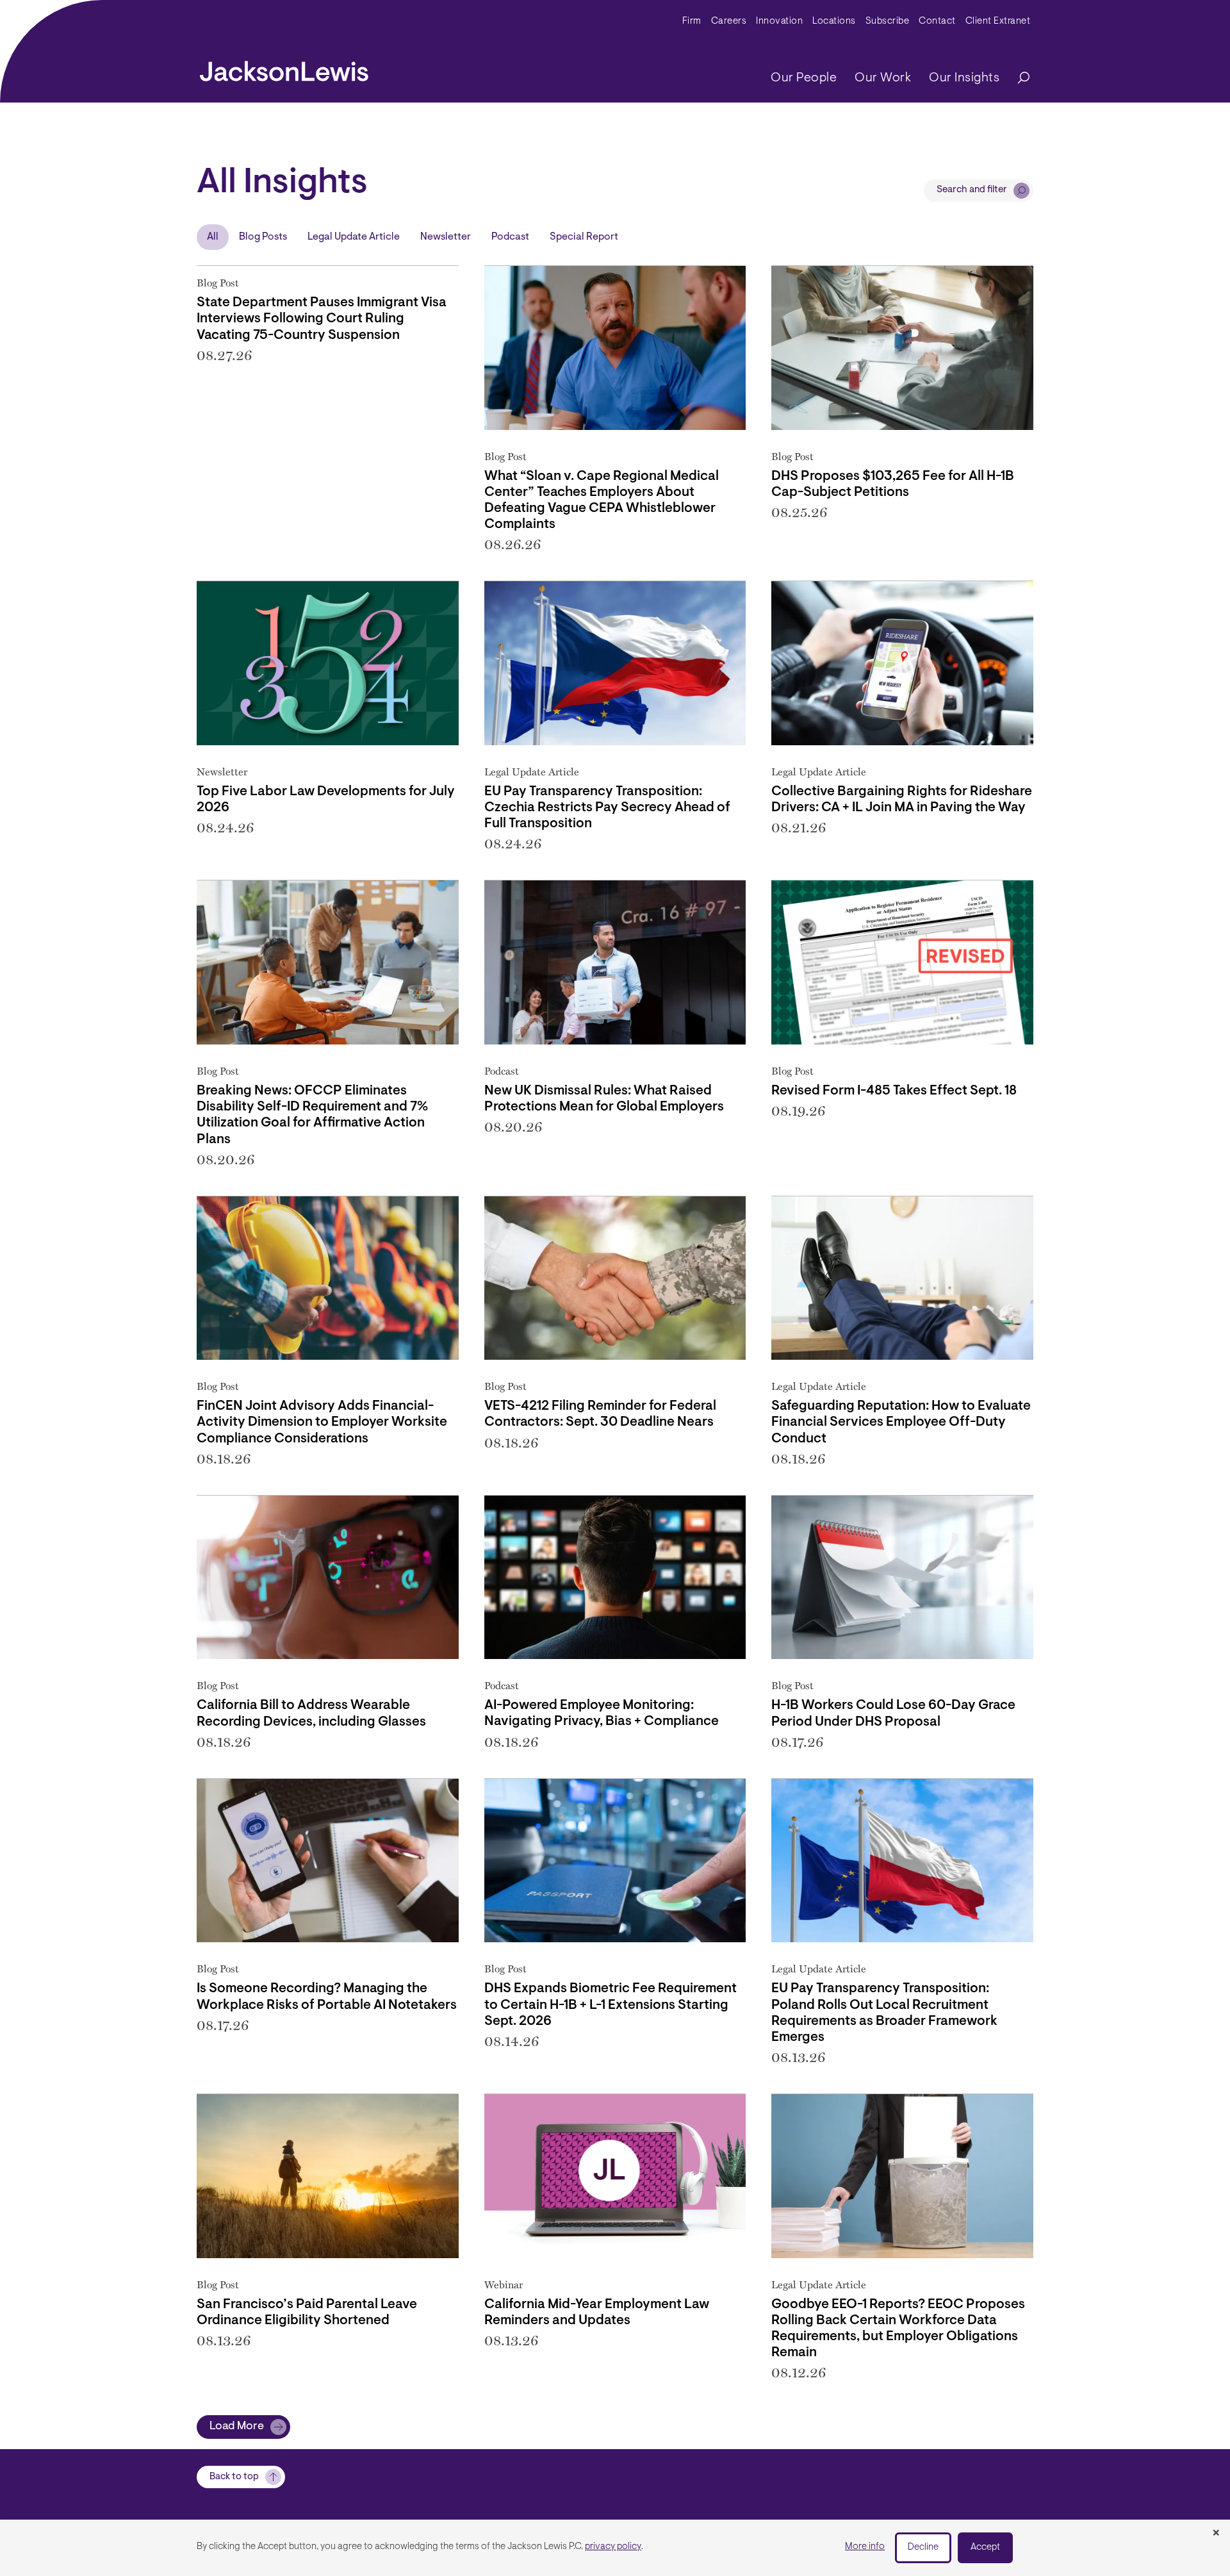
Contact (937, 21)
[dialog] (615, 2548)
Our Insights (964, 78)
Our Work (883, 78)
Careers (729, 21)
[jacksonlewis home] (284, 68)
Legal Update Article (354, 237)
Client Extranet (998, 21)
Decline (923, 2547)
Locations (834, 21)
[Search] (1017, 78)
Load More (237, 2427)
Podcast (510, 237)
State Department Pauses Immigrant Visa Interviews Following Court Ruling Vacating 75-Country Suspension (322, 319)
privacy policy (613, 2547)
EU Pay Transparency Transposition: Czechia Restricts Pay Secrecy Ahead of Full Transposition (607, 808)
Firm (692, 21)
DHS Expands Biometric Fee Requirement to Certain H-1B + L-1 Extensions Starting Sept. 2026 (611, 2005)
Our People (804, 78)
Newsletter (446, 237)
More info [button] (865, 2547)
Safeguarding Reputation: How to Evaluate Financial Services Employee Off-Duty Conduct (901, 1422)
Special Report (584, 237)
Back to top (234, 2477)
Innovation (779, 21)
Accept (985, 2547)
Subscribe (888, 21)
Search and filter (972, 190)
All (213, 237)
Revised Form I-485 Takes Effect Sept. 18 (894, 1091)
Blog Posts (263, 237)
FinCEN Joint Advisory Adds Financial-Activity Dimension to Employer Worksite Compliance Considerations (322, 1422)
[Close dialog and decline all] (1216, 2534)
